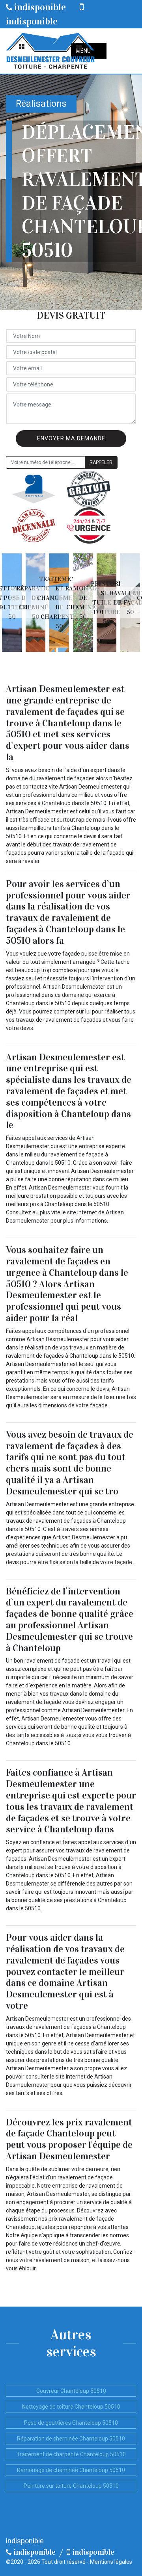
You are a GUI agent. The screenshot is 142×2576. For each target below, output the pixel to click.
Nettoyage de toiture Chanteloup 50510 (71, 2407)
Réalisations (41, 104)
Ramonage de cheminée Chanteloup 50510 (71, 2470)
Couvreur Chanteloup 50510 (71, 2391)
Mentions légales (111, 2562)
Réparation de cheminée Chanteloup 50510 (71, 2439)
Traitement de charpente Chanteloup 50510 (71, 2454)
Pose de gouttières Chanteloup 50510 (71, 2423)
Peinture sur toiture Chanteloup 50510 (71, 2486)
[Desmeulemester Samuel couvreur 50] (50, 51)
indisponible (39, 7)
